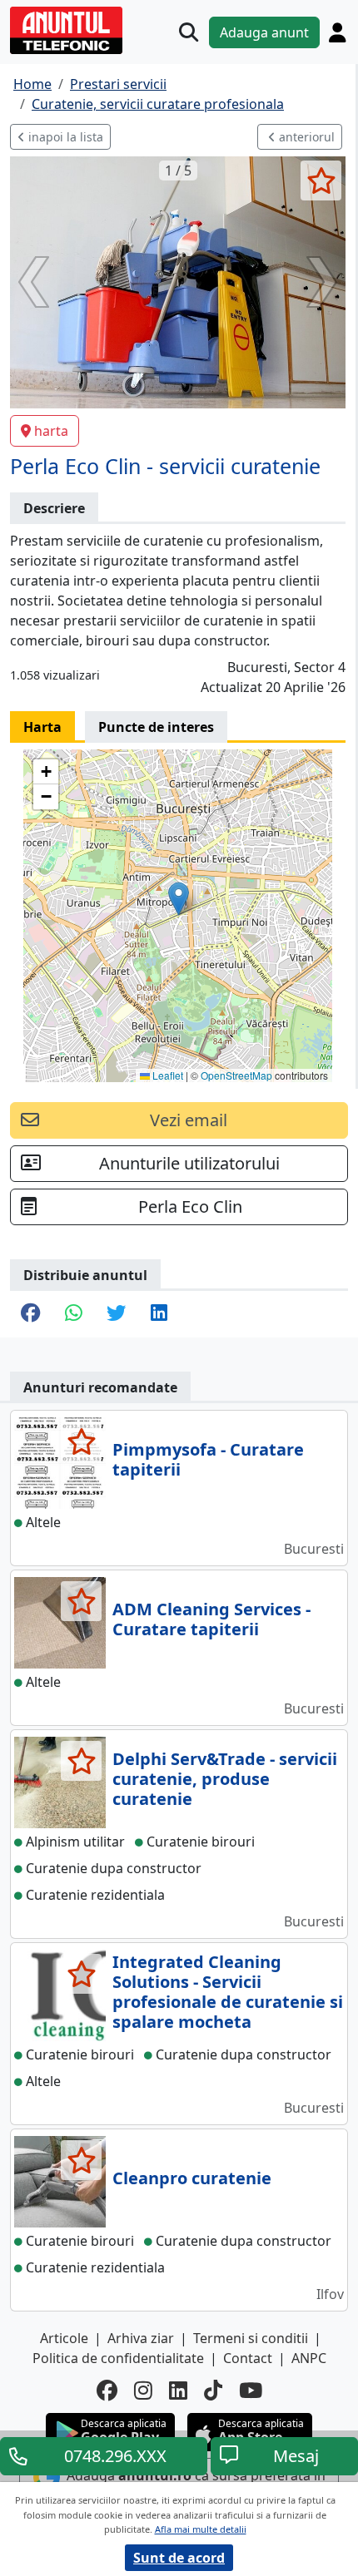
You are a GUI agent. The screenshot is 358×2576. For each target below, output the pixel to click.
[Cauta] (189, 32)
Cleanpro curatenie (192, 2178)
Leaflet (167, 1075)
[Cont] (337, 32)
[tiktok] (213, 2391)
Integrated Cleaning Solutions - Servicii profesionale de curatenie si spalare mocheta (228, 1992)
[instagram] (143, 2391)
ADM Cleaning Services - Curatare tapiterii (211, 1619)
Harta (42, 727)
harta (51, 431)
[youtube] (251, 2391)
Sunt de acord (179, 2558)
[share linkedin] (159, 1314)
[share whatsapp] (73, 1314)
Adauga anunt (264, 32)
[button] (179, 899)
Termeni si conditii (251, 2338)
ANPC (309, 2358)
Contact (248, 2358)
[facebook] (107, 2391)
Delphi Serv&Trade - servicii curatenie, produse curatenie (225, 1779)
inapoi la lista (64, 137)
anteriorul (305, 137)
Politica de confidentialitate (118, 2358)
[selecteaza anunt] (321, 180)
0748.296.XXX (115, 2456)
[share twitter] (116, 1314)
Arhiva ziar (141, 2338)
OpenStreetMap (236, 1075)
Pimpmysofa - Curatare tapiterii (208, 1459)
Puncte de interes (156, 727)
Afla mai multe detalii (201, 2529)
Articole (64, 2338)
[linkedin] (178, 2391)
